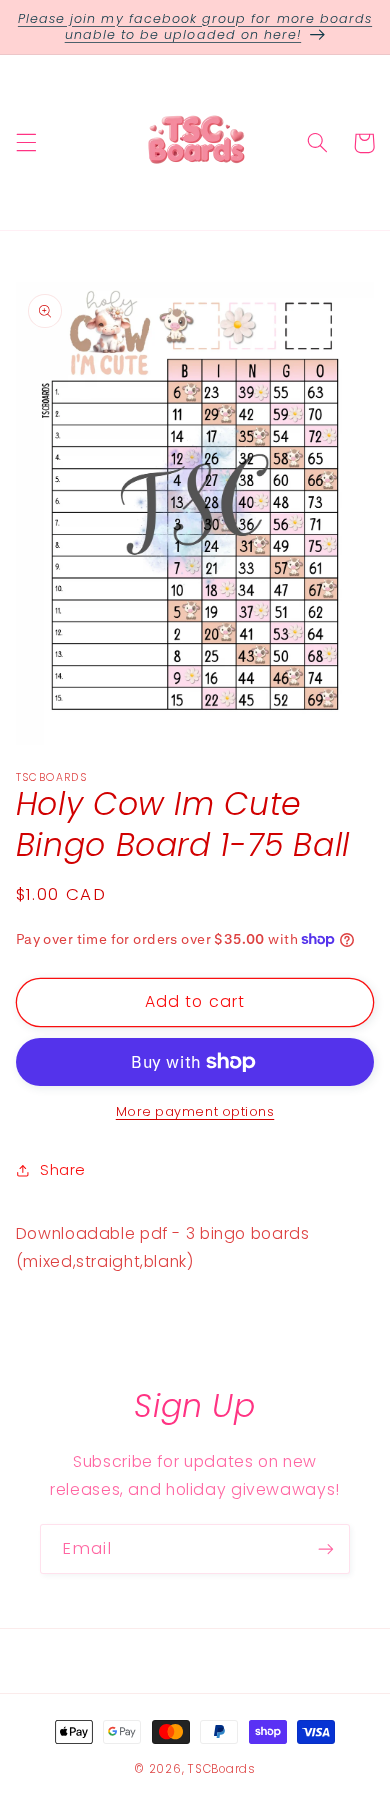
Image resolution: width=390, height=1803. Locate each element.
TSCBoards (222, 1769)
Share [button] (63, 1170)
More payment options (195, 1111)
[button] (26, 143)
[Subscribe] (326, 1548)
